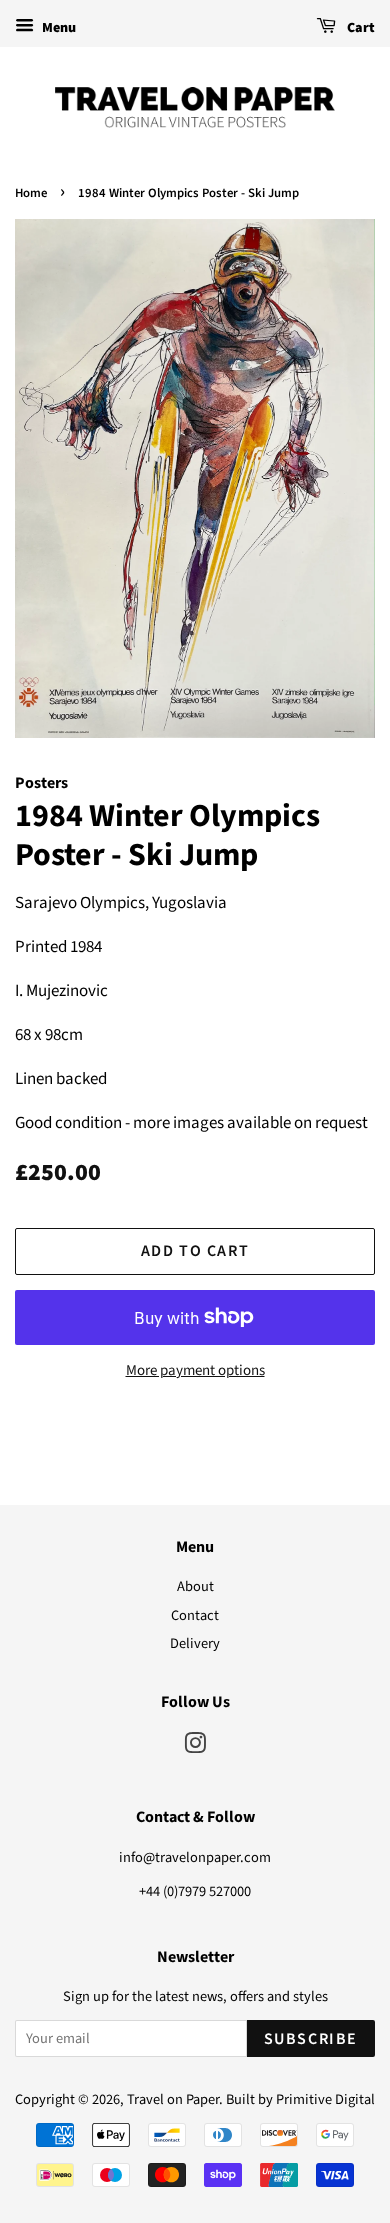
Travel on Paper (173, 2099)
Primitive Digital (325, 2099)
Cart (359, 28)
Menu (57, 28)
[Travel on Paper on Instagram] (195, 1747)
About (195, 1586)
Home (31, 193)
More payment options (195, 1370)
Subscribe (311, 2039)
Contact (195, 1615)
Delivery (195, 1643)
